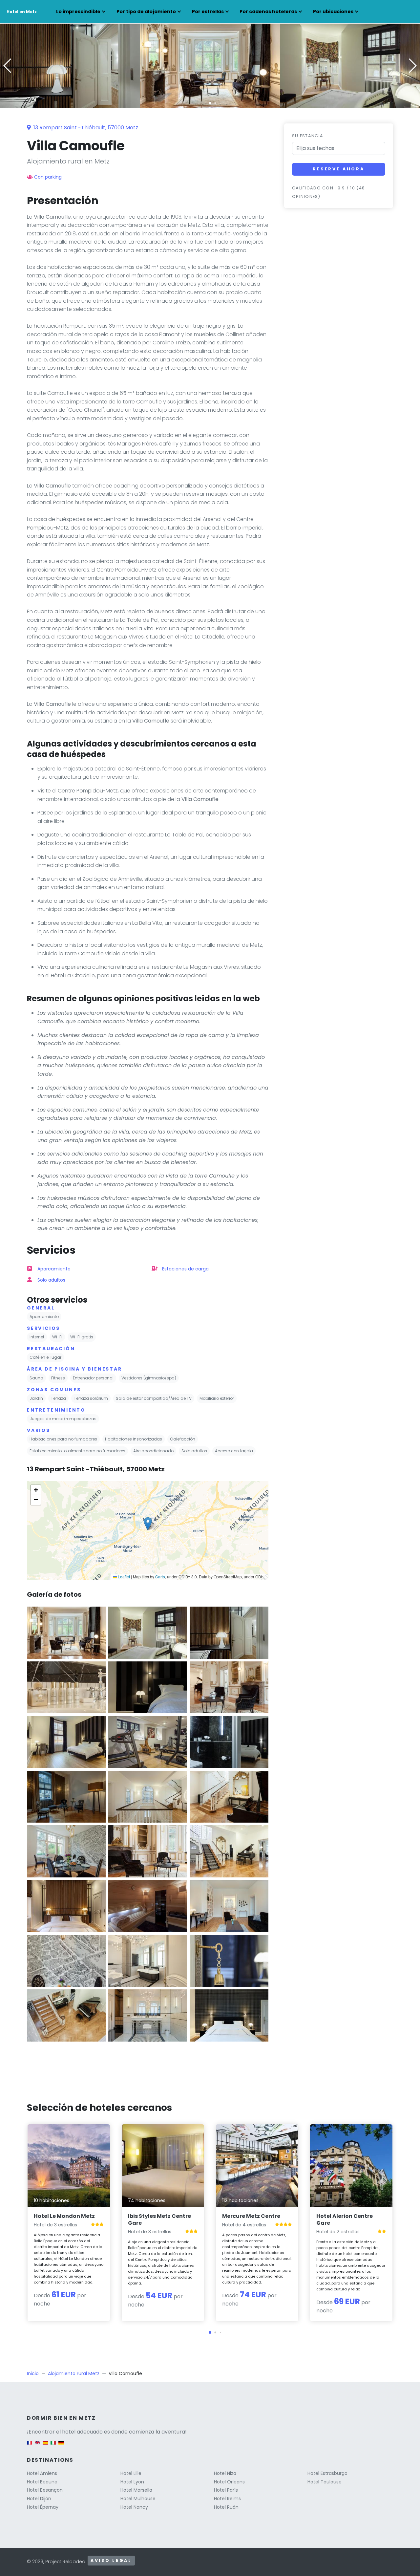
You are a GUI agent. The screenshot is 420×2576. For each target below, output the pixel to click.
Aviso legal (111, 2560)
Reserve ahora (339, 169)
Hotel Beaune (42, 2482)
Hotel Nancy (134, 2507)
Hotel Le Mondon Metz (64, 2216)
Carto (160, 1577)
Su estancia (308, 136)
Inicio (33, 2373)
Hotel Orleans (229, 2482)
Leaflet (123, 1577)
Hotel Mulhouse (138, 2499)
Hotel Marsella (136, 2490)
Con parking (48, 177)
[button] (210, 103)
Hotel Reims (227, 2499)
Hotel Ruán (226, 2507)
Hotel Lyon (132, 2482)
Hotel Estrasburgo (327, 2473)
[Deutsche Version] (61, 2446)
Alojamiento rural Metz (74, 2373)
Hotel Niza (225, 2473)
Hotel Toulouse (325, 2482)
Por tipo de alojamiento (146, 11)
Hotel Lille (131, 2473)
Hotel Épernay (43, 2507)
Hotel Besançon (45, 2490)
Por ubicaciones (333, 11)
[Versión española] (45, 2446)
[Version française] (30, 2446)
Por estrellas (208, 11)
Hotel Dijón (39, 2499)
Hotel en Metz (22, 12)
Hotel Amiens (42, 2473)
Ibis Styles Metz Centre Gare (159, 2219)
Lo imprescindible (78, 11)
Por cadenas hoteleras (268, 11)
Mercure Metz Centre (251, 2216)
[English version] (37, 2446)
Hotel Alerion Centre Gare (345, 2219)
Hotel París (226, 2490)
